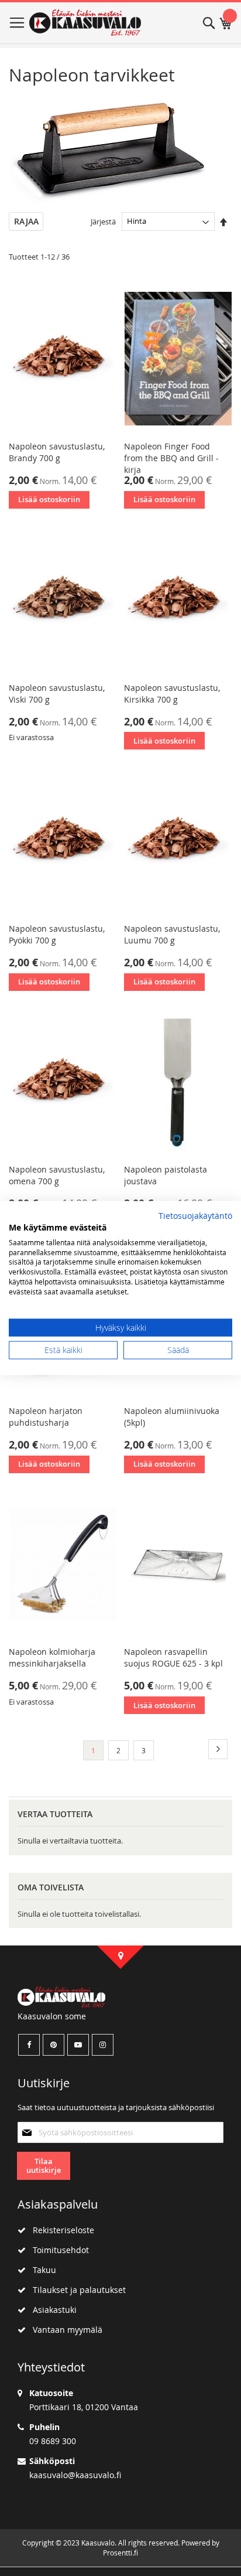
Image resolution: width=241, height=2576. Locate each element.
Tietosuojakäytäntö (195, 1216)
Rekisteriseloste (60, 2230)
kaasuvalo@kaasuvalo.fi (75, 2475)
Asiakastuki (51, 2310)
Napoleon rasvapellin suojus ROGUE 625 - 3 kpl (173, 1657)
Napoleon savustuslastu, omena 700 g (57, 1175)
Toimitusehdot (57, 2250)
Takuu (41, 2270)
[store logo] (85, 23)
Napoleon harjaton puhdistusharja (46, 1417)
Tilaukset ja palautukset (76, 2290)
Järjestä (103, 221)
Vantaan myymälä (64, 2330)
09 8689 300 (53, 2441)
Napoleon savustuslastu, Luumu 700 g (172, 934)
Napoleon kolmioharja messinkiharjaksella (52, 1657)
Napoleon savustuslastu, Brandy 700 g (57, 452)
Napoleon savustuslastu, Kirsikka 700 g (172, 694)
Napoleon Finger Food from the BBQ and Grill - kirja (171, 458)
